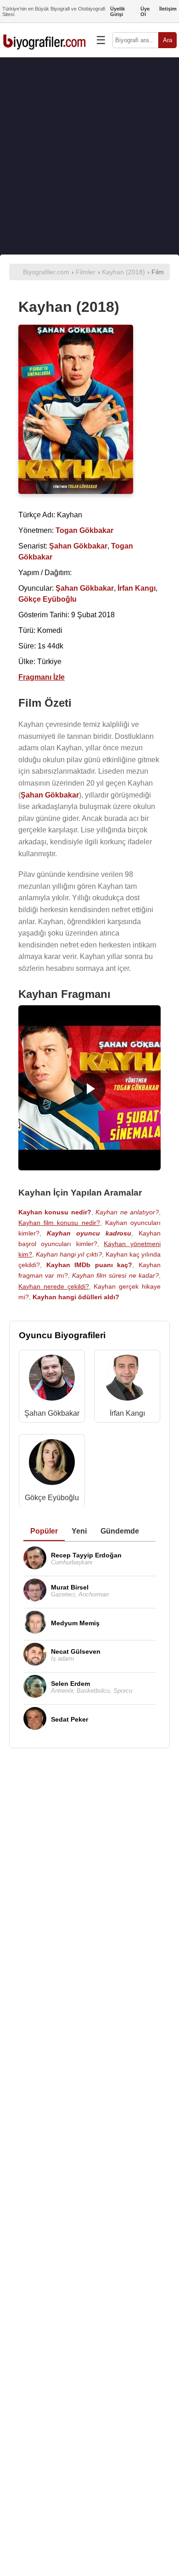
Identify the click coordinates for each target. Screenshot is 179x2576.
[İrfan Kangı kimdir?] (127, 1380)
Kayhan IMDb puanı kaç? (89, 1265)
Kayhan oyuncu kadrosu (89, 1233)
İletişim (168, 9)
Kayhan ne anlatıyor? (127, 1212)
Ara (168, 40)
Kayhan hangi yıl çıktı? (69, 1254)
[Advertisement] (89, 156)
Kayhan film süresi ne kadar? (115, 1275)
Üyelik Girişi (117, 11)
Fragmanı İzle (42, 677)
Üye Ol (145, 11)
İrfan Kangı (127, 1413)
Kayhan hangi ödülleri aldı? (76, 1297)
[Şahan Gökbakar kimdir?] (52, 1380)
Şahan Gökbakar (52, 1413)
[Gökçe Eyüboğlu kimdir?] (52, 1464)
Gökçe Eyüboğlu (52, 1498)
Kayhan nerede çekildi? (54, 1286)
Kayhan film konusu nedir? (59, 1223)
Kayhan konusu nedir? (55, 1212)
